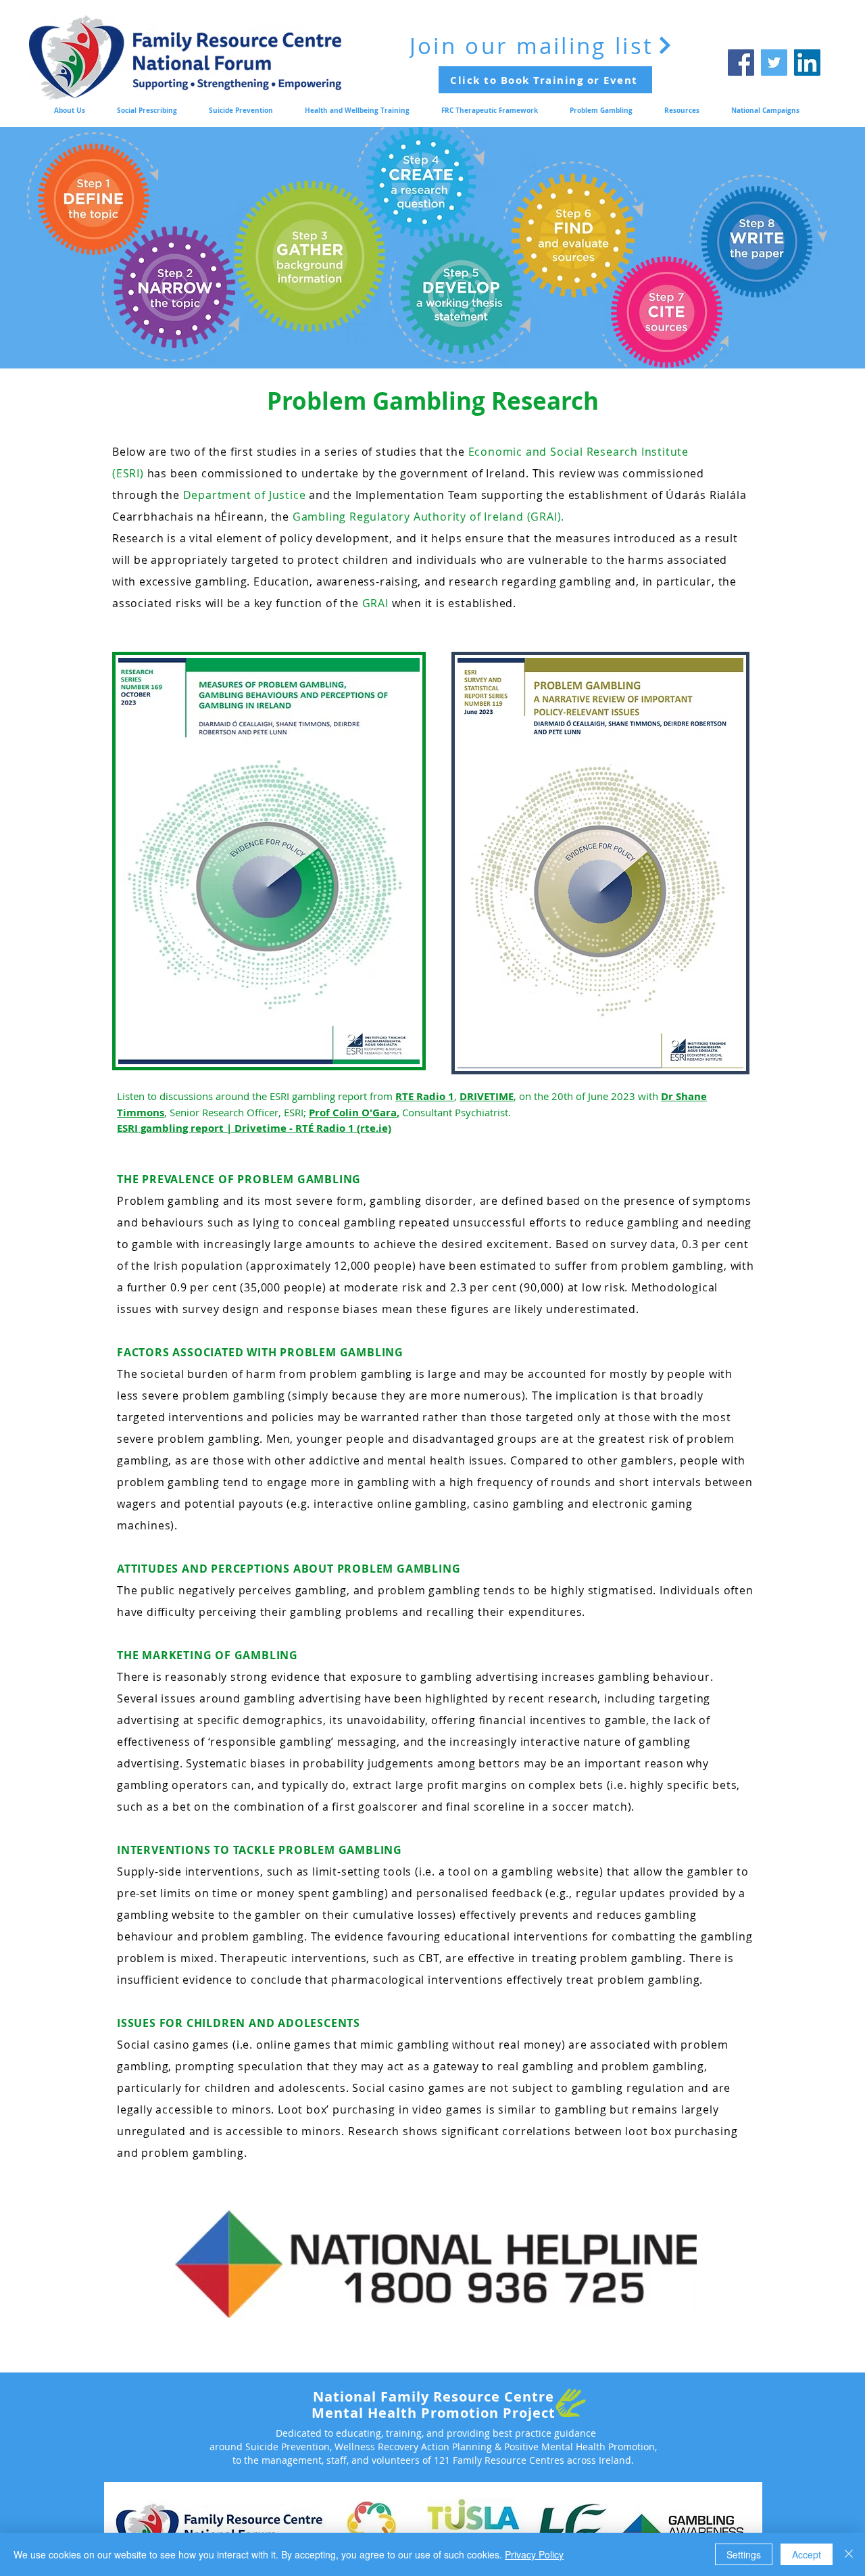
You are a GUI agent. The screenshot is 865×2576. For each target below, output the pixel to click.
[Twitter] (774, 63)
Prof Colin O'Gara (353, 1113)
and (257, 495)
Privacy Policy (534, 2554)
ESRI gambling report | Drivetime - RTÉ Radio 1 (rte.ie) (254, 1128)
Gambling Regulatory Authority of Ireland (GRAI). (428, 517)
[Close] (849, 2554)
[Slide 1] (433, 366)
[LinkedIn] (807, 63)
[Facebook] (741, 63)
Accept (807, 2554)
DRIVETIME (487, 1096)
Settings (744, 2554)
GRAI (377, 603)
